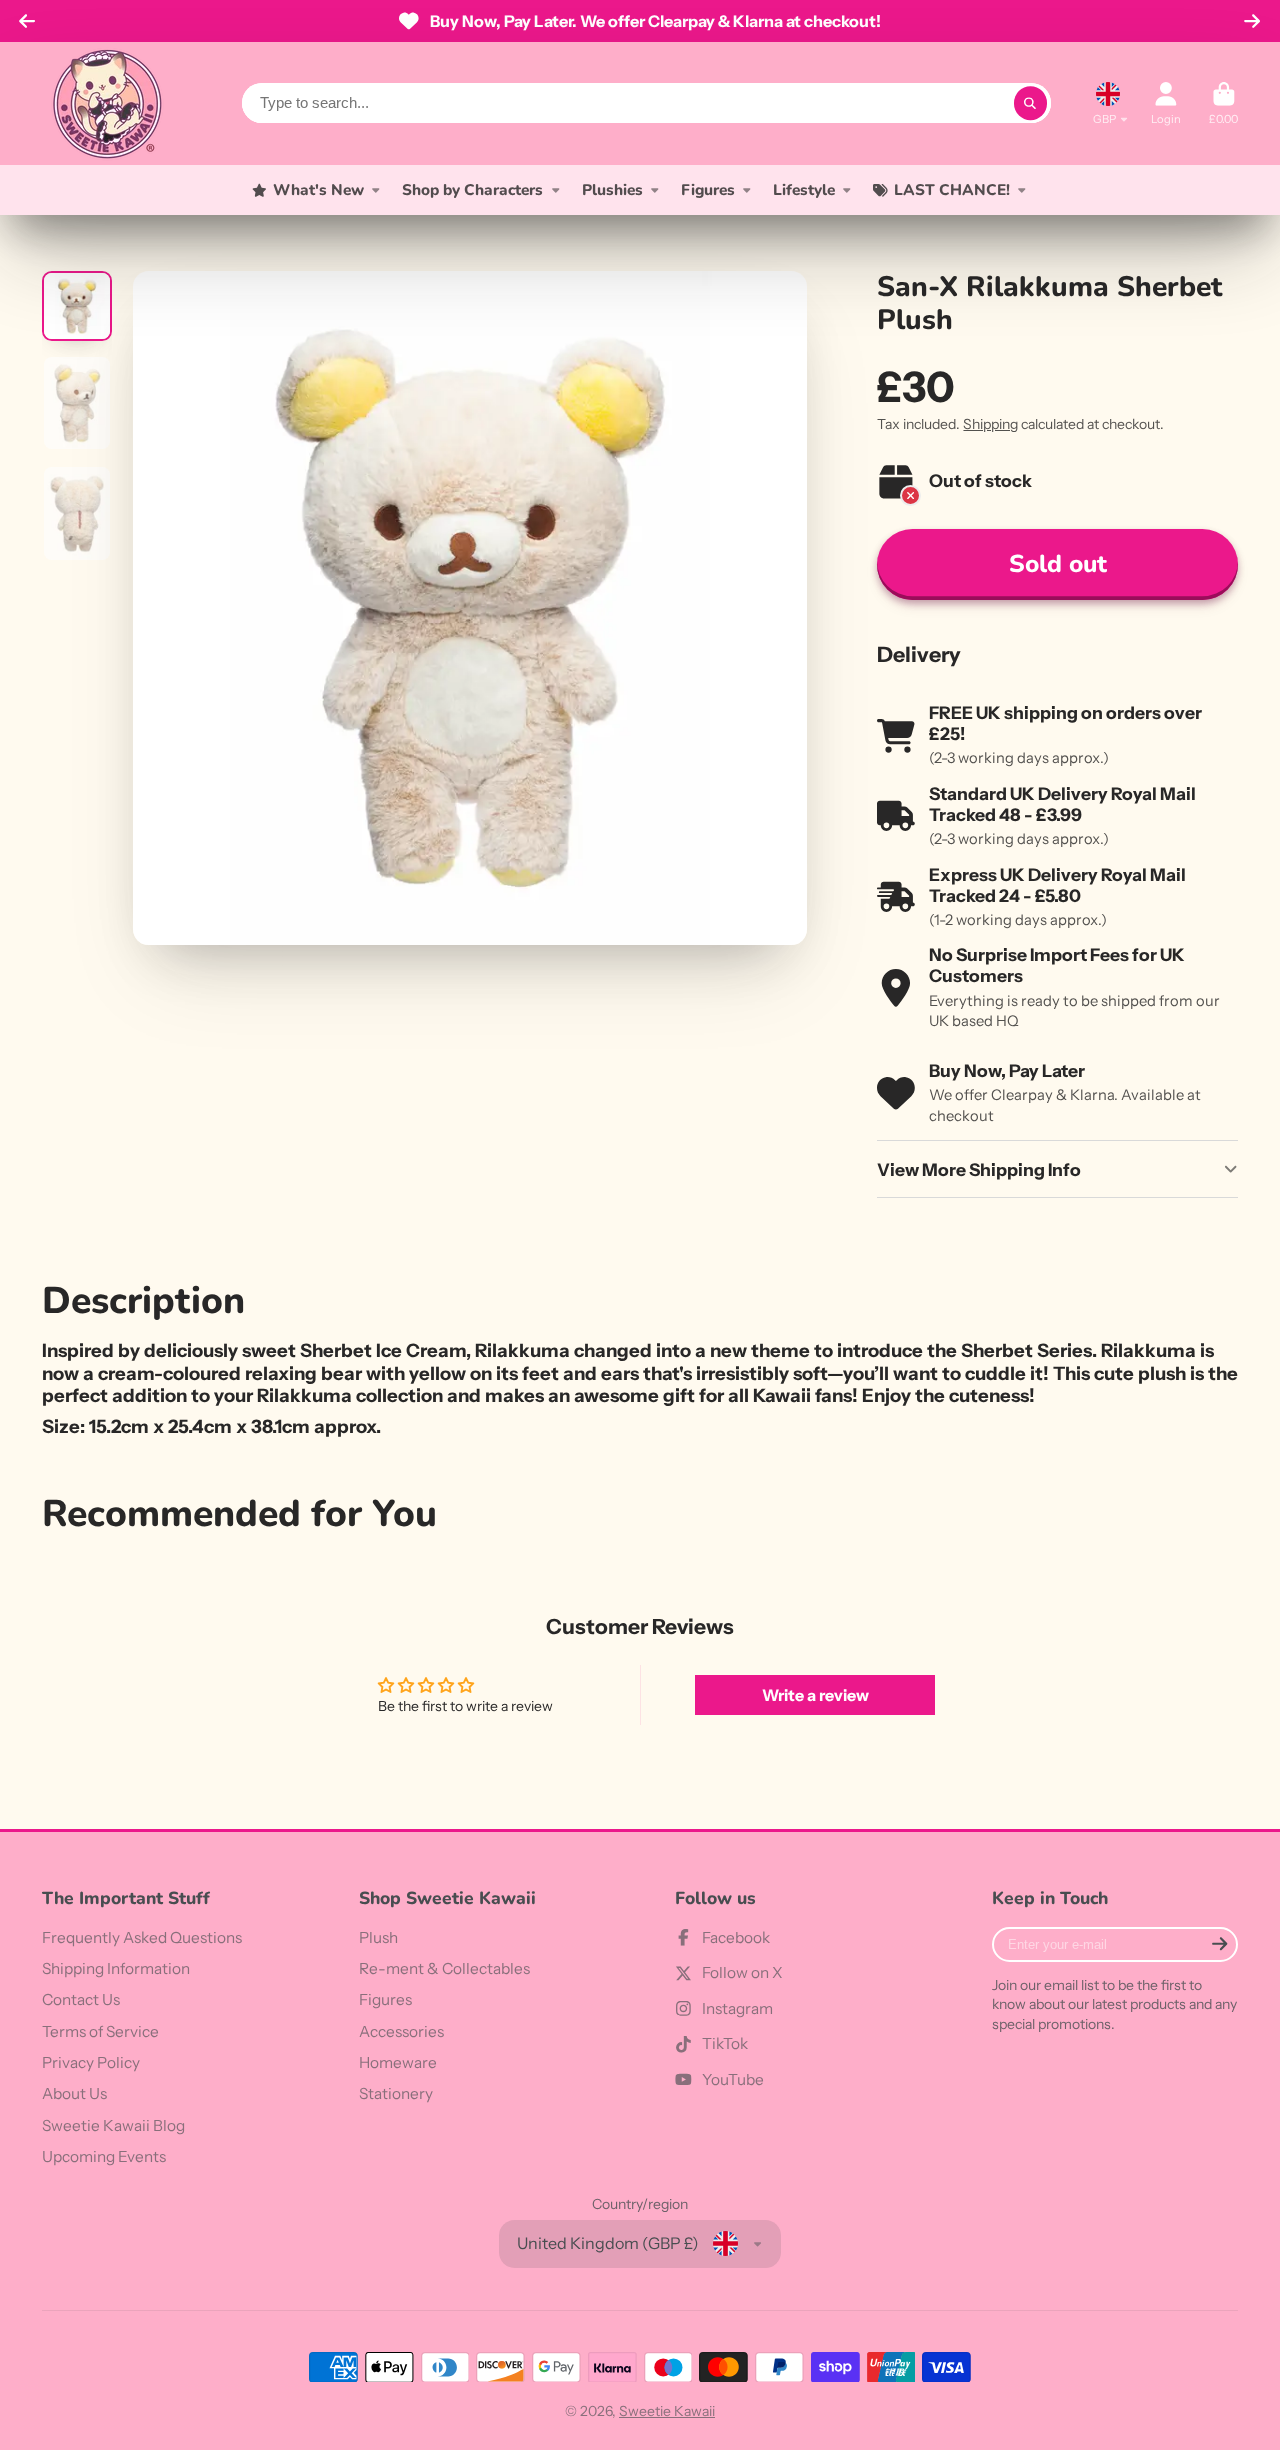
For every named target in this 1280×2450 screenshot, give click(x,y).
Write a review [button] (815, 1695)
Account (1166, 103)
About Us (74, 2093)
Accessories (401, 2031)
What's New (318, 189)
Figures (708, 189)
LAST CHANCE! (952, 189)
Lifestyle (804, 189)
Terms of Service (100, 2031)
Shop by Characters (472, 189)
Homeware (398, 2062)
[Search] (1031, 103)
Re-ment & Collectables (444, 1968)
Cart (1223, 103)
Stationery (396, 2093)
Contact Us (81, 1999)
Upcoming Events (104, 2156)
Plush (378, 1937)
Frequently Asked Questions (142, 1937)
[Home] (107, 103)
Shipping (990, 424)
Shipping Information (116, 1968)
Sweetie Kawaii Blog (113, 2125)
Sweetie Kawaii (667, 2411)
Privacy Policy (91, 2062)
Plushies (612, 189)
